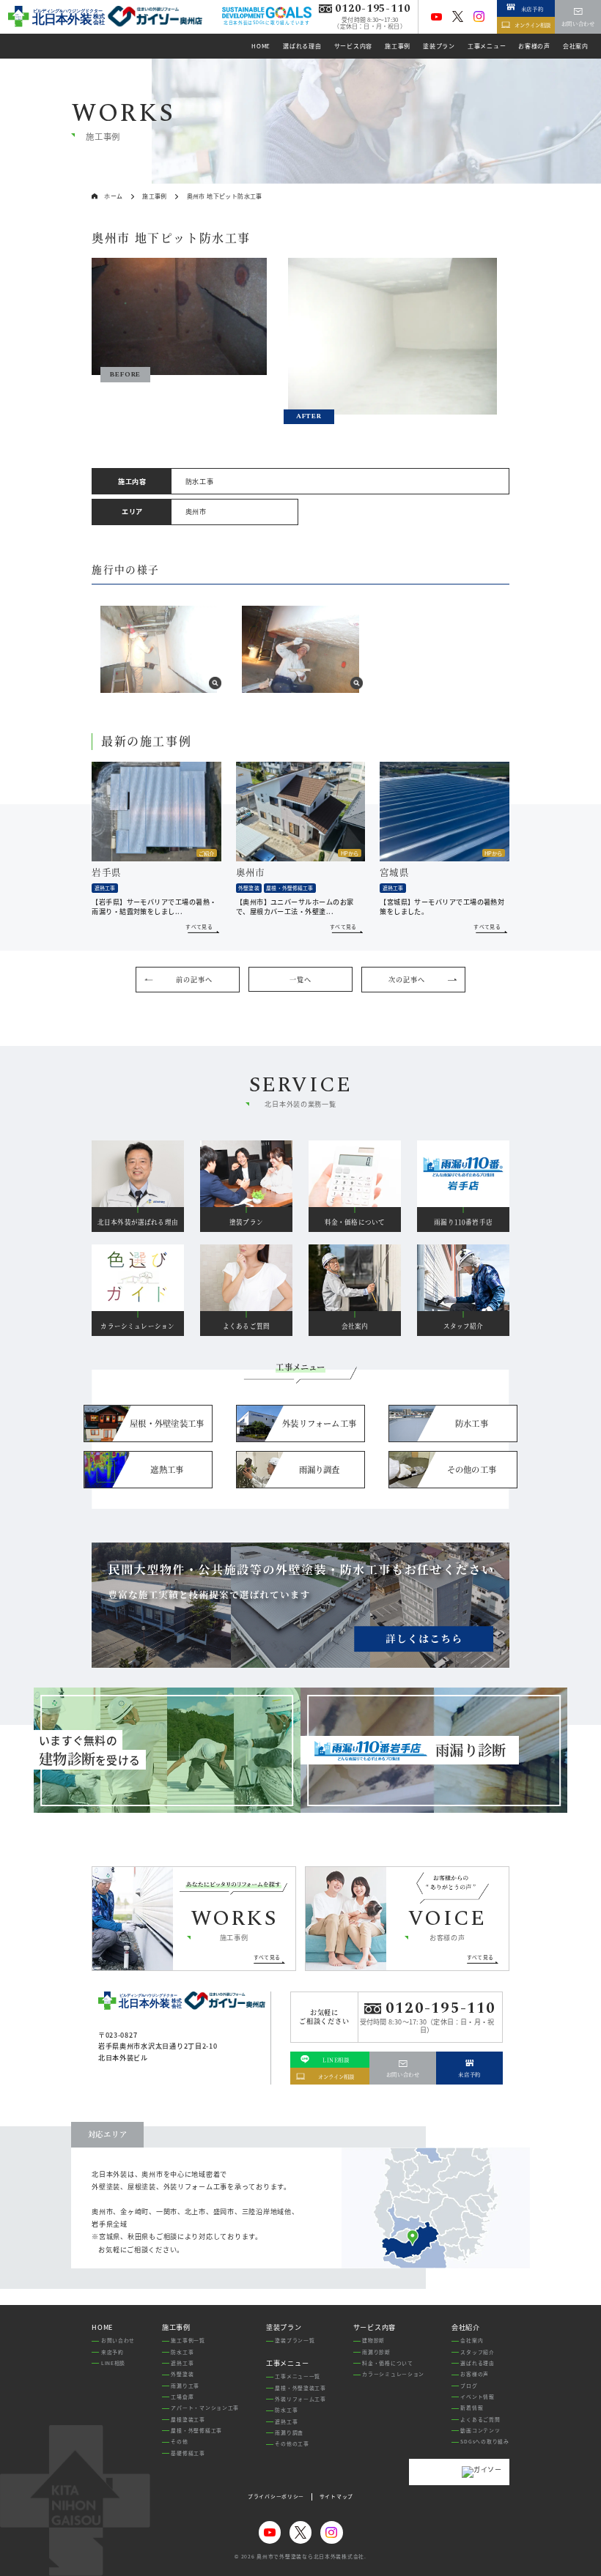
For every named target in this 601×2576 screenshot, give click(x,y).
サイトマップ (336, 2497)
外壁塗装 (182, 2374)
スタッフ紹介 (477, 2352)
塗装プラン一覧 (295, 2340)
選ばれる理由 (477, 2363)
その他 (179, 2441)
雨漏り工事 (185, 2386)
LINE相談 (113, 2363)
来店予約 (113, 2352)
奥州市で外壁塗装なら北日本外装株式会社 (310, 2556)
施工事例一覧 (188, 2340)
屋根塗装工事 (188, 2419)
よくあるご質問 (480, 2419)
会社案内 (472, 2340)
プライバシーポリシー (276, 2497)
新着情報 (472, 2408)
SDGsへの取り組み (484, 2441)
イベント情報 (477, 2397)
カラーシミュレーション (393, 2374)
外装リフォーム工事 (300, 2399)
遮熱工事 (182, 2363)
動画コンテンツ (480, 2430)
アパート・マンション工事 (205, 2408)
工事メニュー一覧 (298, 2376)
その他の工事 (292, 2443)
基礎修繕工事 (188, 2453)
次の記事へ (407, 980)
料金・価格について (388, 2363)
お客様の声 (475, 2374)
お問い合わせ (118, 2340)
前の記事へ (194, 980)
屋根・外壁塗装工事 (300, 2388)
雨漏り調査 (289, 2432)
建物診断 (373, 2340)
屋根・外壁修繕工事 (196, 2430)
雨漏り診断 (376, 2352)
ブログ (469, 2386)
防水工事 (182, 2352)
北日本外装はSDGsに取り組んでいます (267, 22)
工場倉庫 (182, 2397)
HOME (102, 2327)
